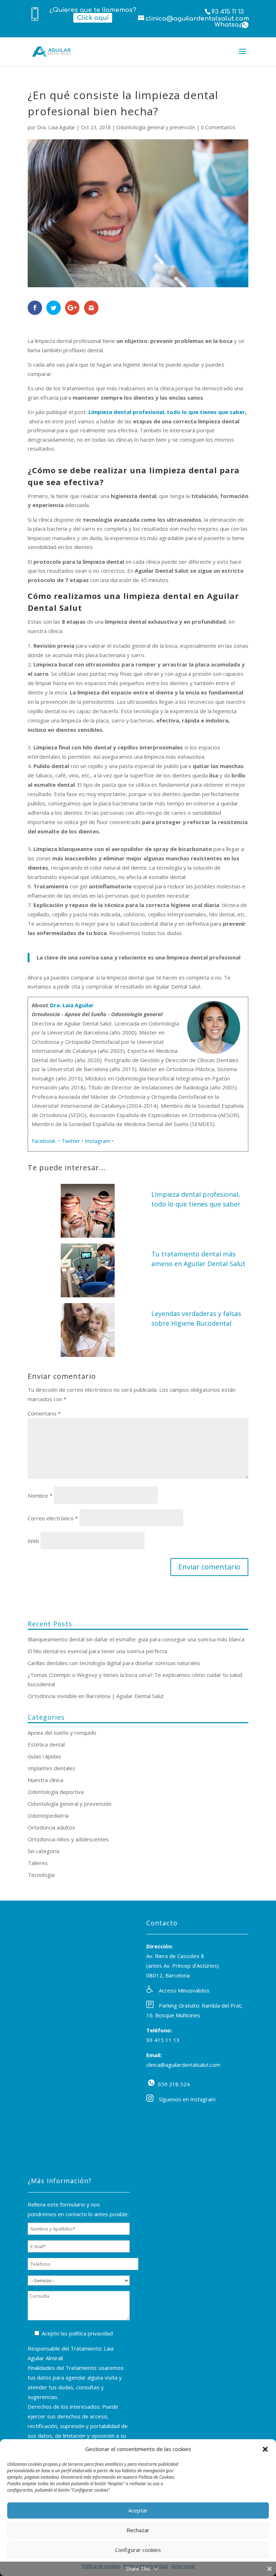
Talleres (38, 1863)
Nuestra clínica (45, 1780)
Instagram (98, 1141)
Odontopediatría (48, 1815)
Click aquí (93, 18)
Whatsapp (245, 25)
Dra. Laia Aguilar (56, 127)
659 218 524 (151, 2083)
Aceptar (138, 2510)
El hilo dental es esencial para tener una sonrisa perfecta (97, 1651)
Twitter (71, 1141)
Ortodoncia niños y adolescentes (68, 1839)
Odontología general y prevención (156, 127)
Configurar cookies (138, 2550)
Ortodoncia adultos (51, 1827)
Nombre (40, 1496)
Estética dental (46, 1744)
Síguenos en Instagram (187, 2099)
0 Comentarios (218, 127)
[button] (265, 2449)
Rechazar (138, 2530)
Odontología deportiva (56, 1792)
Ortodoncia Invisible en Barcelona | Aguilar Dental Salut (96, 1696)
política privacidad (91, 2333)
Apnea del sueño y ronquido (62, 1733)
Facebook (44, 1141)
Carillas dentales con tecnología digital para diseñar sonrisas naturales (114, 1663)
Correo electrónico (53, 1518)
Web (33, 1541)
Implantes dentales (52, 1768)
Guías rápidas (44, 1756)
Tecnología (41, 1875)
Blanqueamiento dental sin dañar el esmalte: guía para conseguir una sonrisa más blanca (136, 1639)
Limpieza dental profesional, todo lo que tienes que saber (167, 412)
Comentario (44, 1413)
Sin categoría (43, 1851)
